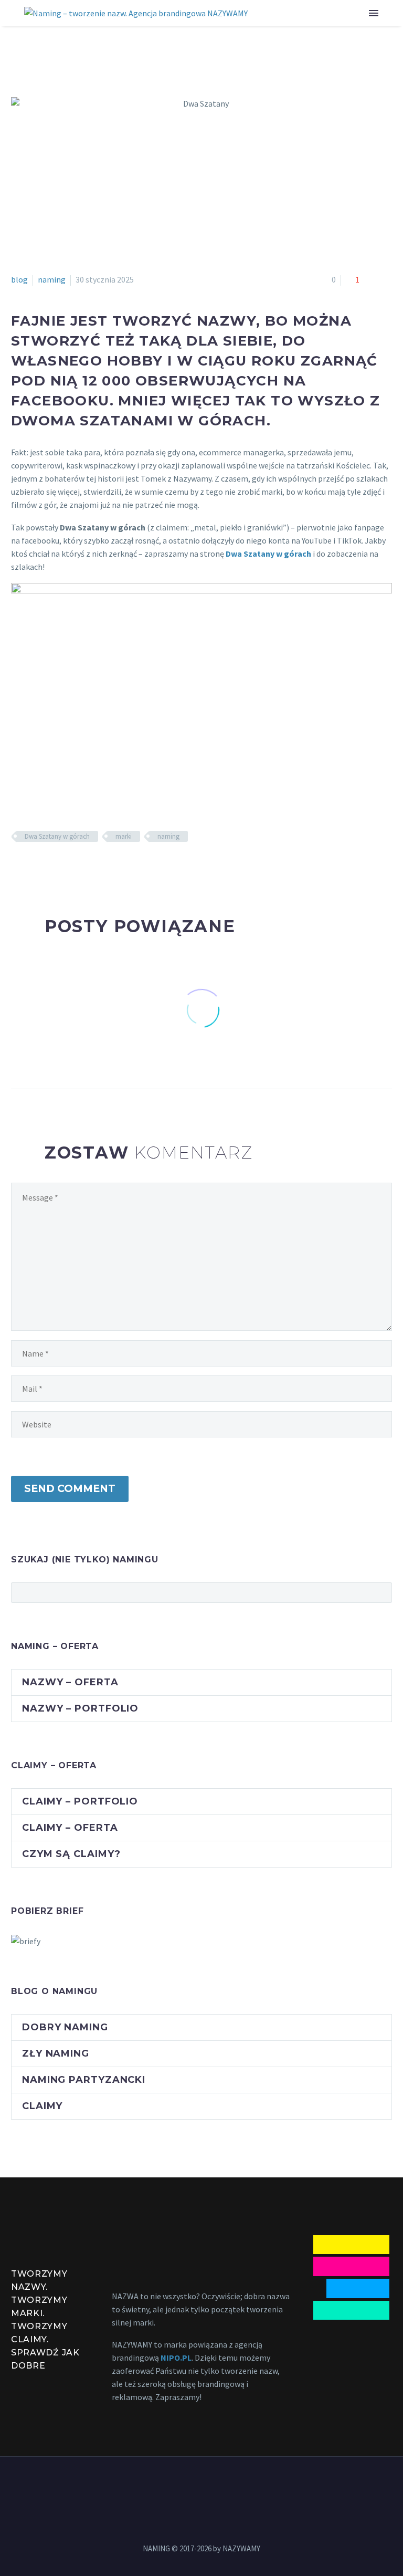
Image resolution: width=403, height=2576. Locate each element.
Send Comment (70, 1489)
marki (124, 836)
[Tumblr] (63, 867)
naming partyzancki (84, 2080)
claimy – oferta (70, 1828)
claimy (42, 2106)
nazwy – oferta (70, 1682)
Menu (374, 13)
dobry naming (65, 2027)
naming (52, 279)
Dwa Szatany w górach (57, 836)
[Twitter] (33, 867)
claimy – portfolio (80, 1801)
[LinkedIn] (79, 867)
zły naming (56, 2053)
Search (381, 1592)
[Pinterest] (48, 867)
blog (19, 279)
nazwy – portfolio (80, 1708)
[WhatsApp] (215, 2485)
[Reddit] (94, 867)
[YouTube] (201, 2485)
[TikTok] (229, 2485)
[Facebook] (18, 867)
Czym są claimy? (71, 1854)
